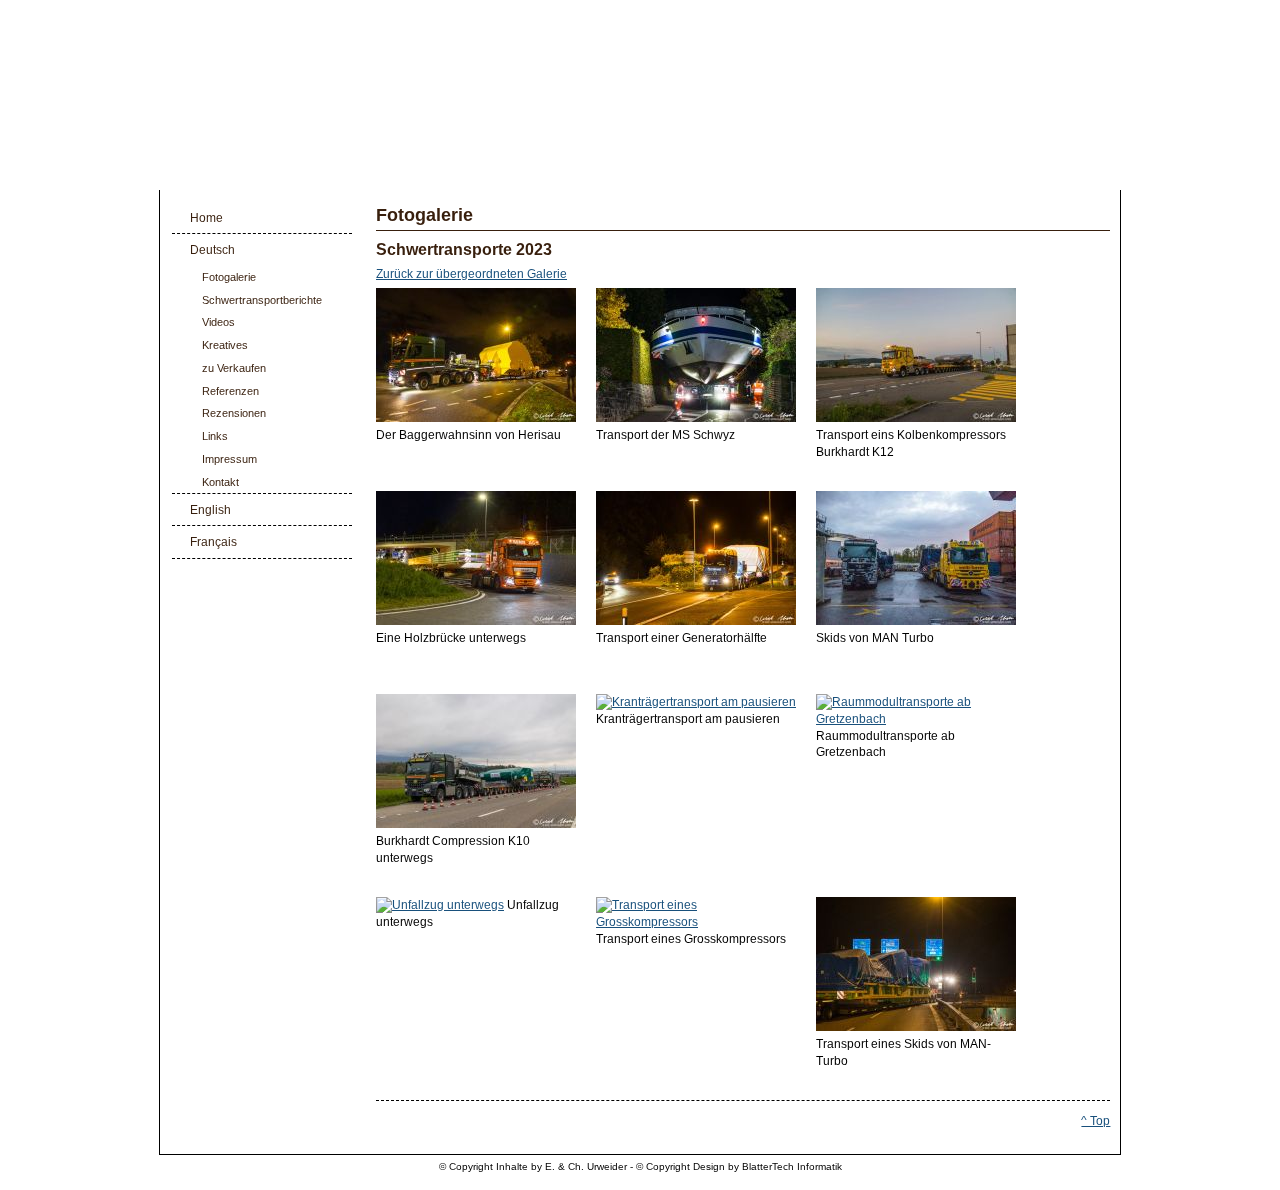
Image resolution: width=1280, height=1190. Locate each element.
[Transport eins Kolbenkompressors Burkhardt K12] (916, 418)
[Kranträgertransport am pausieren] (696, 702)
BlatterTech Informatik (792, 1166)
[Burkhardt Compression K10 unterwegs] (476, 824)
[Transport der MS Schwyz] (696, 418)
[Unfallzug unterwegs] (440, 905)
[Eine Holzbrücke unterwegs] (476, 621)
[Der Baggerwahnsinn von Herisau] (476, 418)
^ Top (1095, 1121)
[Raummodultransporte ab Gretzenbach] (916, 719)
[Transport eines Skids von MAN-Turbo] (916, 1027)
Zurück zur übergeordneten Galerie (471, 274)
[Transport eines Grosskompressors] (696, 922)
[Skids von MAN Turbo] (916, 621)
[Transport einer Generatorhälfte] (696, 621)
